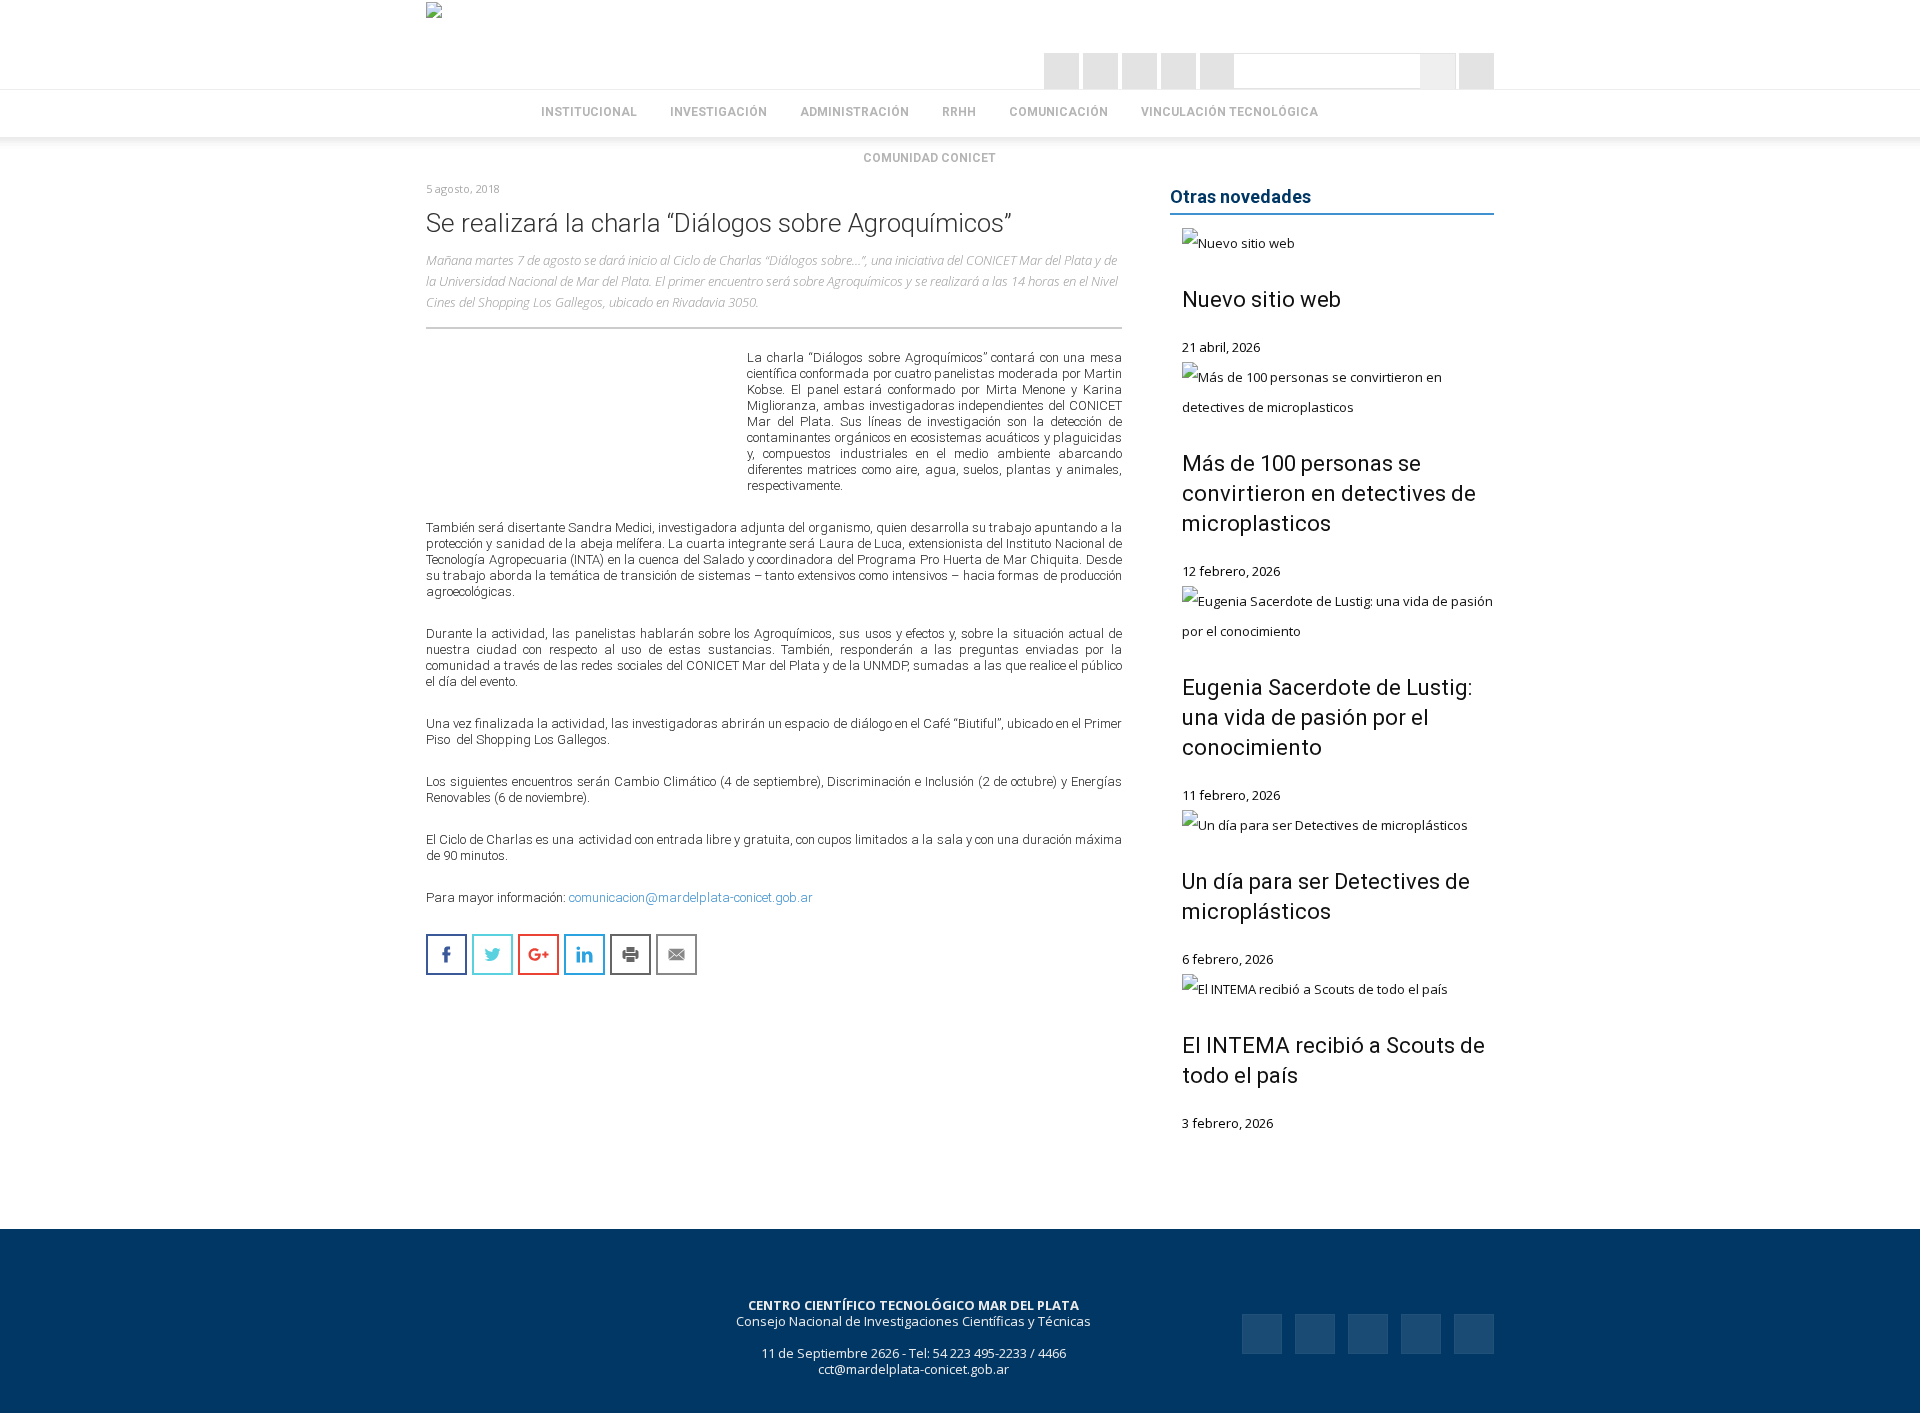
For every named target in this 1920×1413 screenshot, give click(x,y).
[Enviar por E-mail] (676, 954)
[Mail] (1368, 1334)
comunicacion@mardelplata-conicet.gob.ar (691, 897)
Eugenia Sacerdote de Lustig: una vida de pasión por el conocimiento (1327, 717)
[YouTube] (1180, 71)
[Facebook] (1141, 71)
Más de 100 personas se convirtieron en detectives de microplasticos (1329, 493)
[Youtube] (1474, 1334)
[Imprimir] (630, 954)
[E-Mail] (1217, 71)
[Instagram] (1063, 71)
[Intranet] (1476, 71)
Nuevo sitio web (1261, 299)
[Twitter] (1102, 71)
